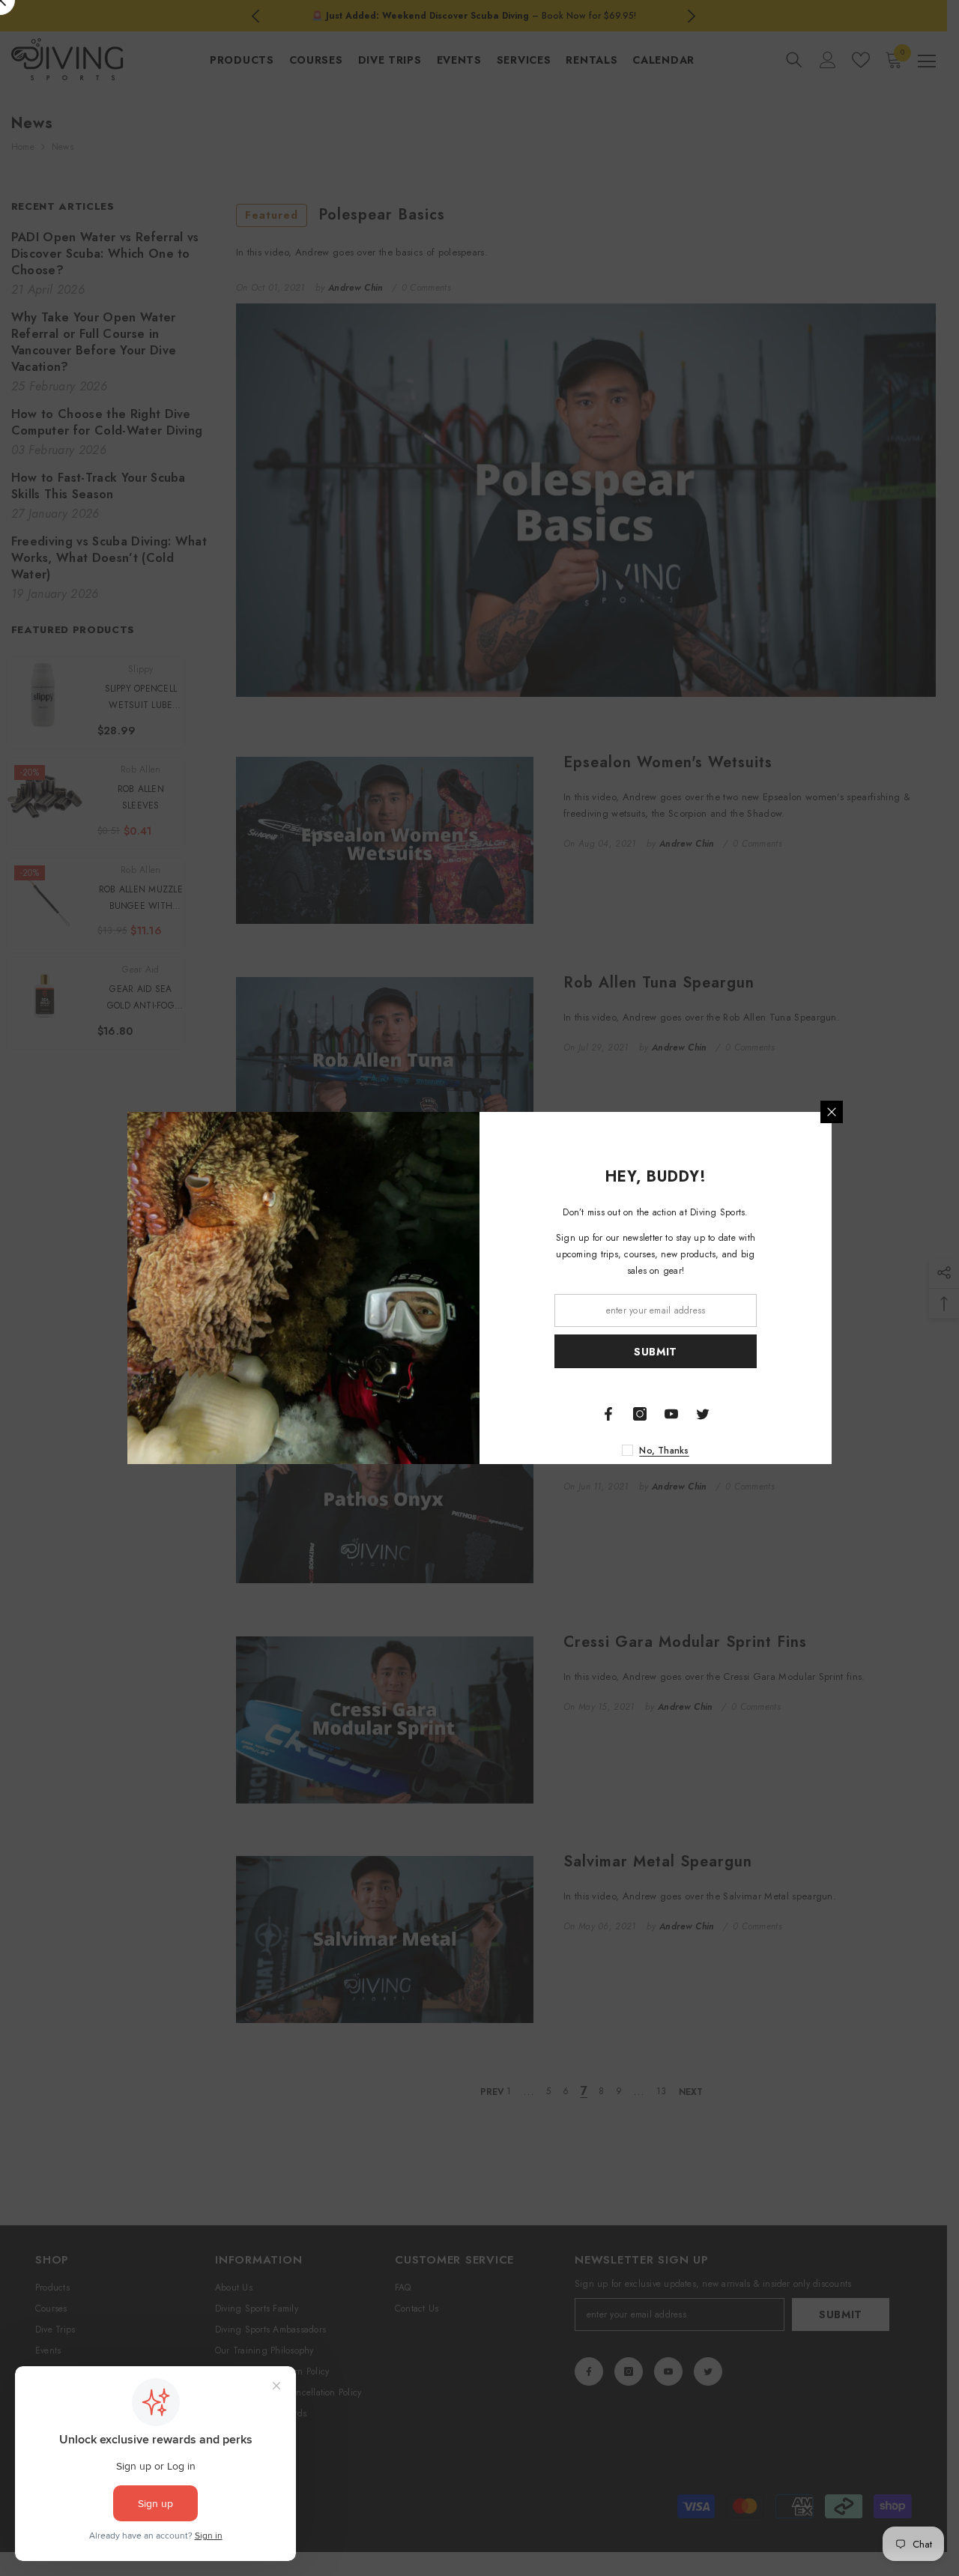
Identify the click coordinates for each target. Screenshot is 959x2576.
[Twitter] (703, 1414)
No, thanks (664, 1451)
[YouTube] (671, 1414)
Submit (656, 1352)
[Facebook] (608, 1414)
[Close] (832, 1112)
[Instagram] (640, 1414)
